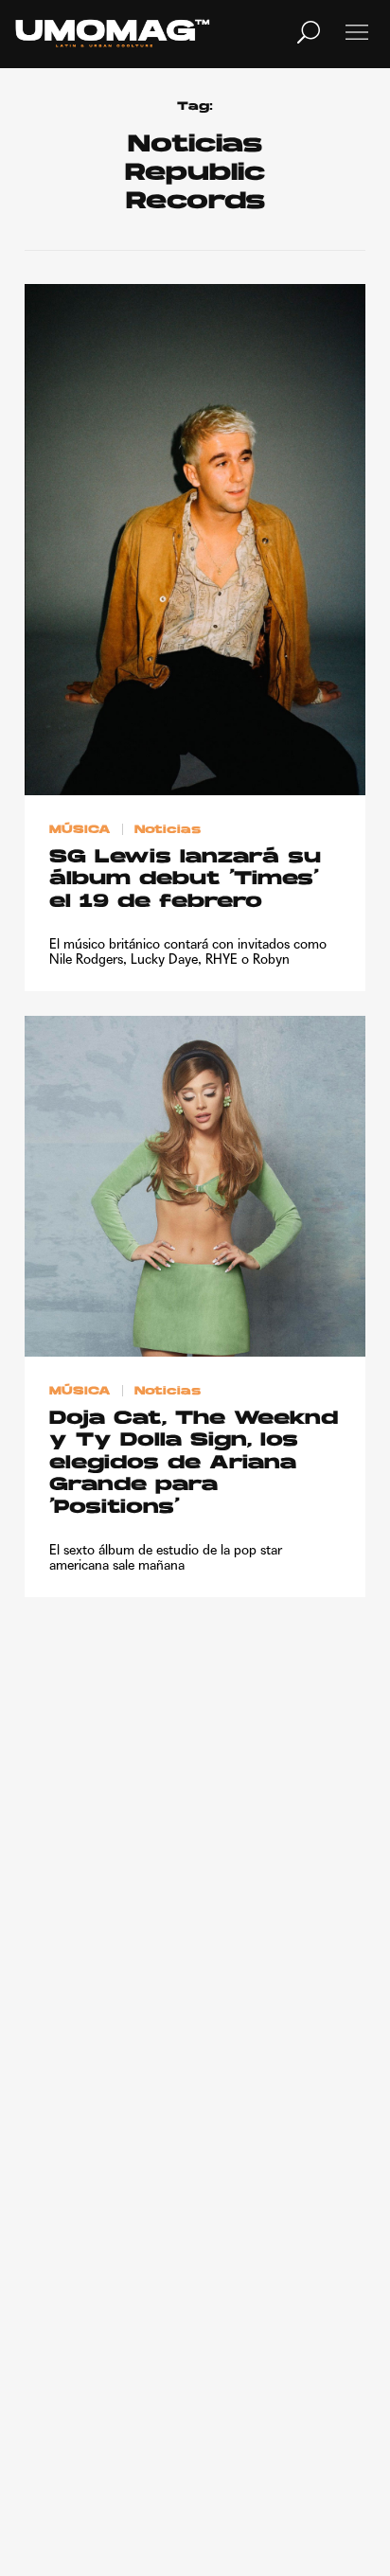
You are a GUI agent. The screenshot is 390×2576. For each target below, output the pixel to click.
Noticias (168, 830)
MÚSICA (80, 830)
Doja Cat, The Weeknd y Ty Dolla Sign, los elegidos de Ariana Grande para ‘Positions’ (194, 1464)
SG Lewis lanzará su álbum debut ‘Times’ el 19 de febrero (185, 880)
